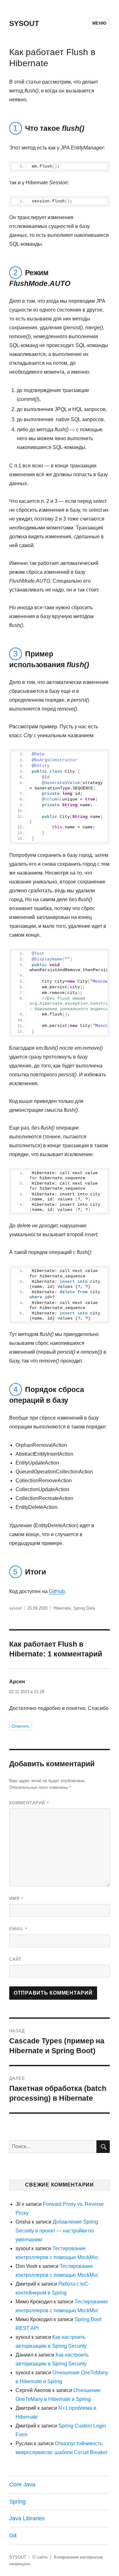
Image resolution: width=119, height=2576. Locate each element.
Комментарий (29, 1803)
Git (13, 2535)
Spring (17, 2502)
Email (18, 1929)
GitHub (57, 1591)
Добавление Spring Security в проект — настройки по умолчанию (57, 2231)
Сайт (15, 1959)
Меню (99, 23)
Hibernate (62, 1608)
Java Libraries (27, 2518)
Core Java (22, 2484)
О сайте (40, 2557)
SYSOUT (24, 23)
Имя (16, 1898)
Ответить (21, 1726)
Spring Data (84, 1608)
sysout (15, 1608)
